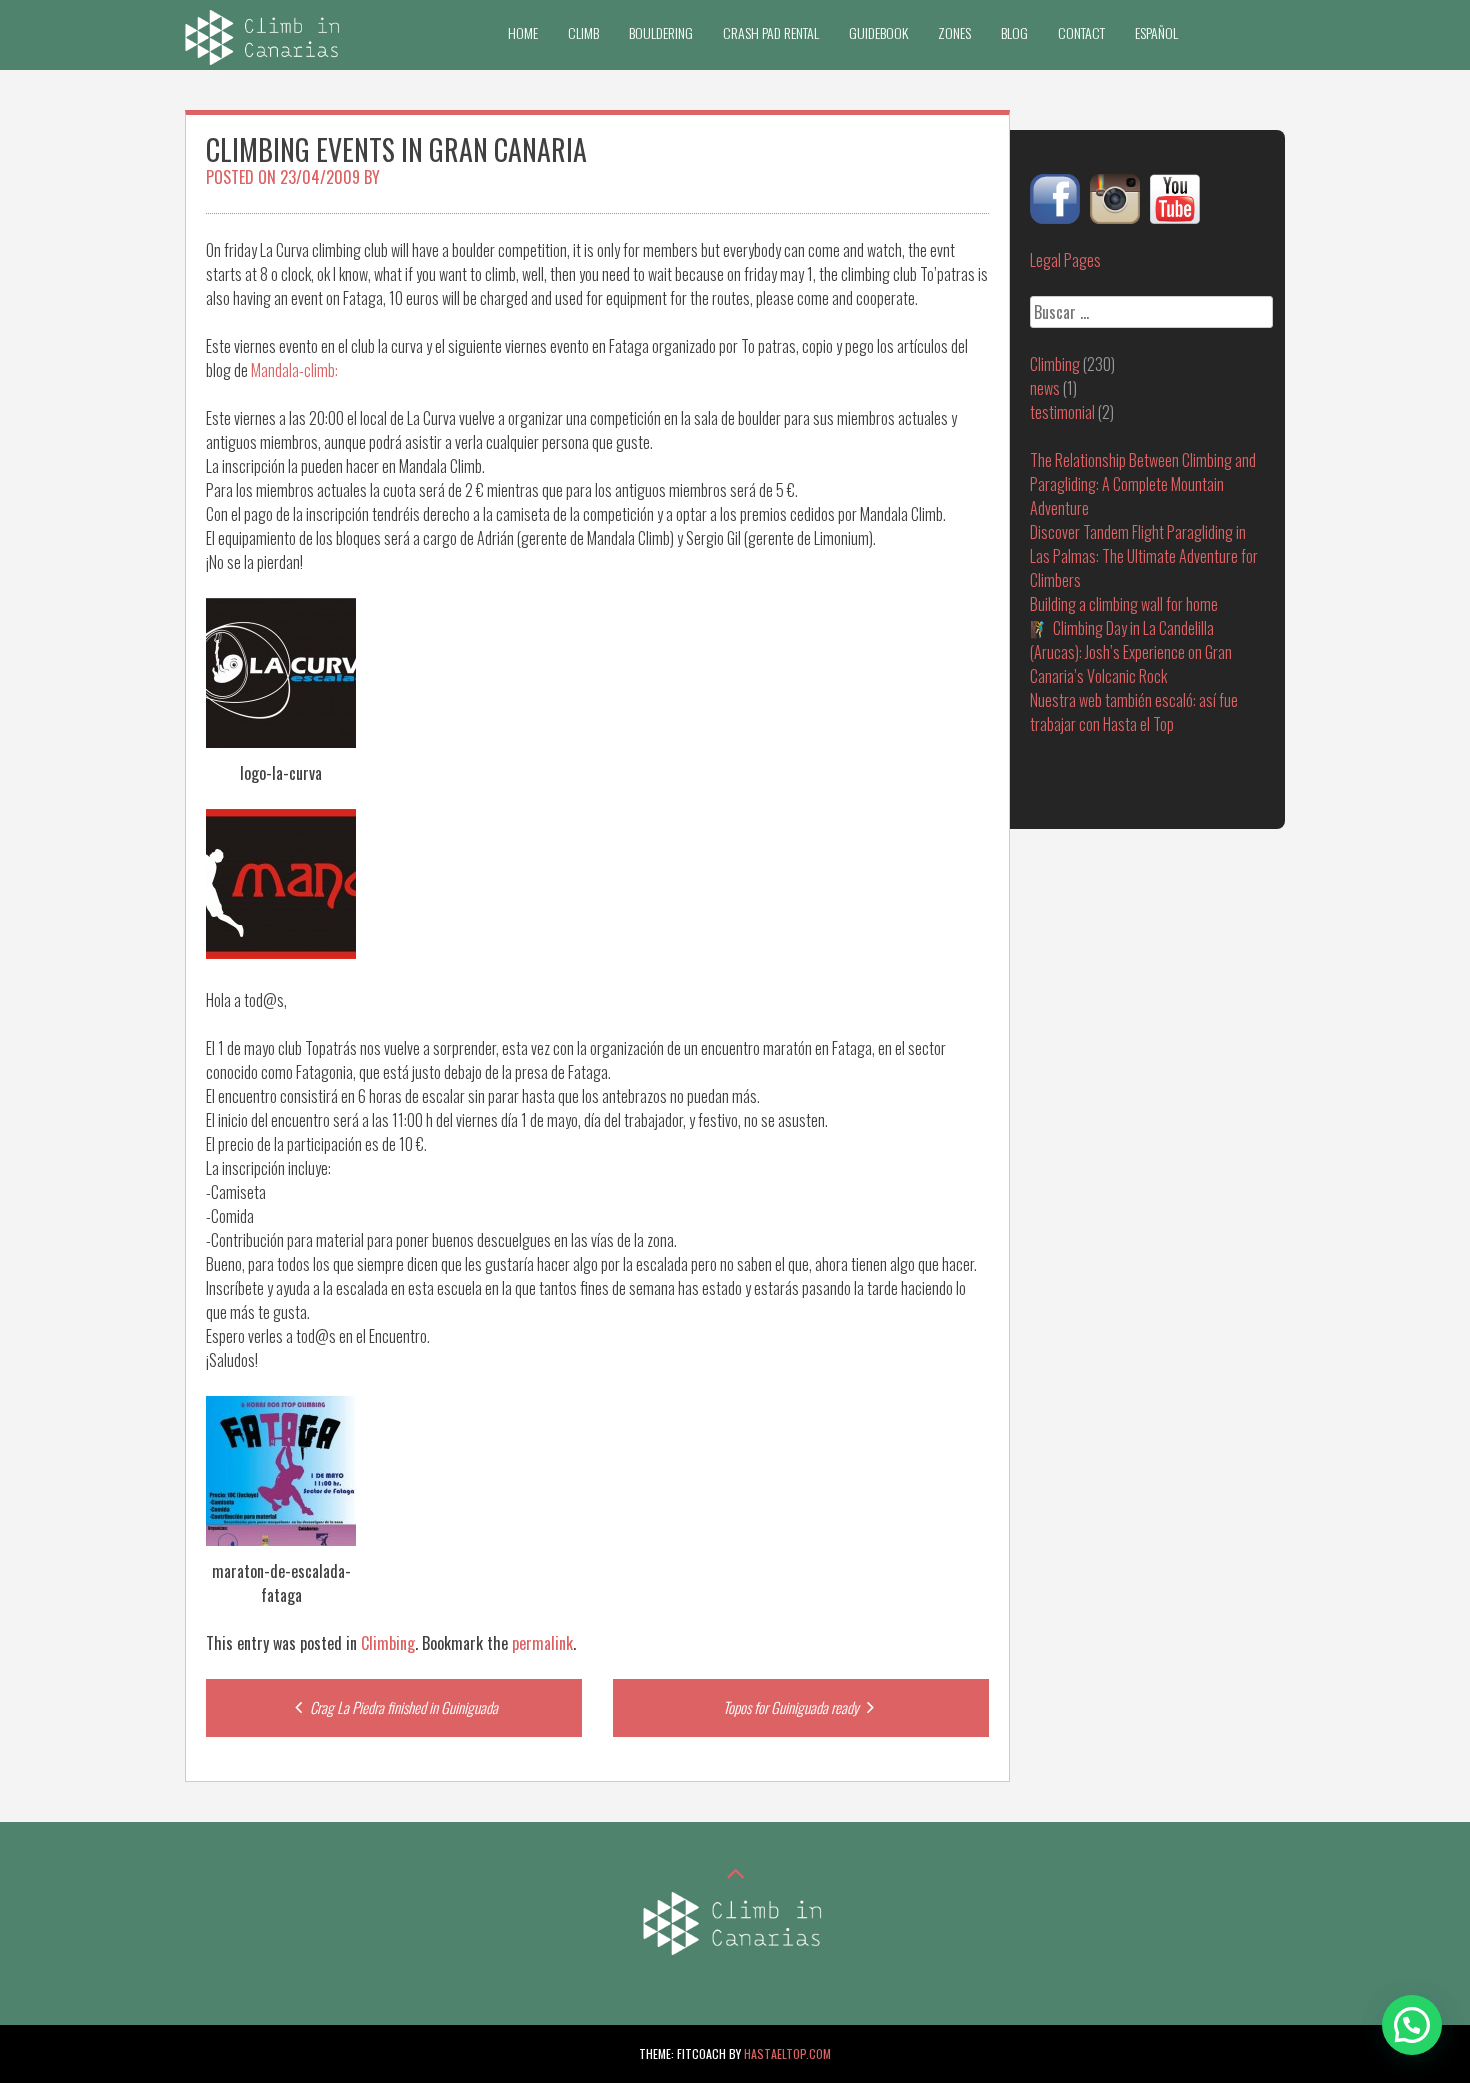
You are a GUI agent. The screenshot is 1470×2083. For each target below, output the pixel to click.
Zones (954, 32)
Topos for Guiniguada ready (792, 1707)
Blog (1014, 32)
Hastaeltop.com (787, 2053)
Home (523, 32)
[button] (1412, 2025)
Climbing (388, 1643)
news (1045, 388)
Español (1156, 32)
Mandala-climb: (294, 370)
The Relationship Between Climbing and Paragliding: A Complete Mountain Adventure (1143, 484)
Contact (1081, 32)
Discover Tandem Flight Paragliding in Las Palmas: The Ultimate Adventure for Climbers (1144, 556)
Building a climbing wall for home (1124, 604)
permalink (542, 1643)
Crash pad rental (771, 32)
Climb (583, 32)
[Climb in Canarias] (265, 58)
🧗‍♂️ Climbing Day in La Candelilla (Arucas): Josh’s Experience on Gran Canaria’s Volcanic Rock (1131, 652)
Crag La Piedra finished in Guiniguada (402, 1707)
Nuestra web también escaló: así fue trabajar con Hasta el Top (1134, 712)
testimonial (1062, 412)
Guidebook (878, 32)
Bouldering (661, 32)
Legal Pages (1065, 260)
